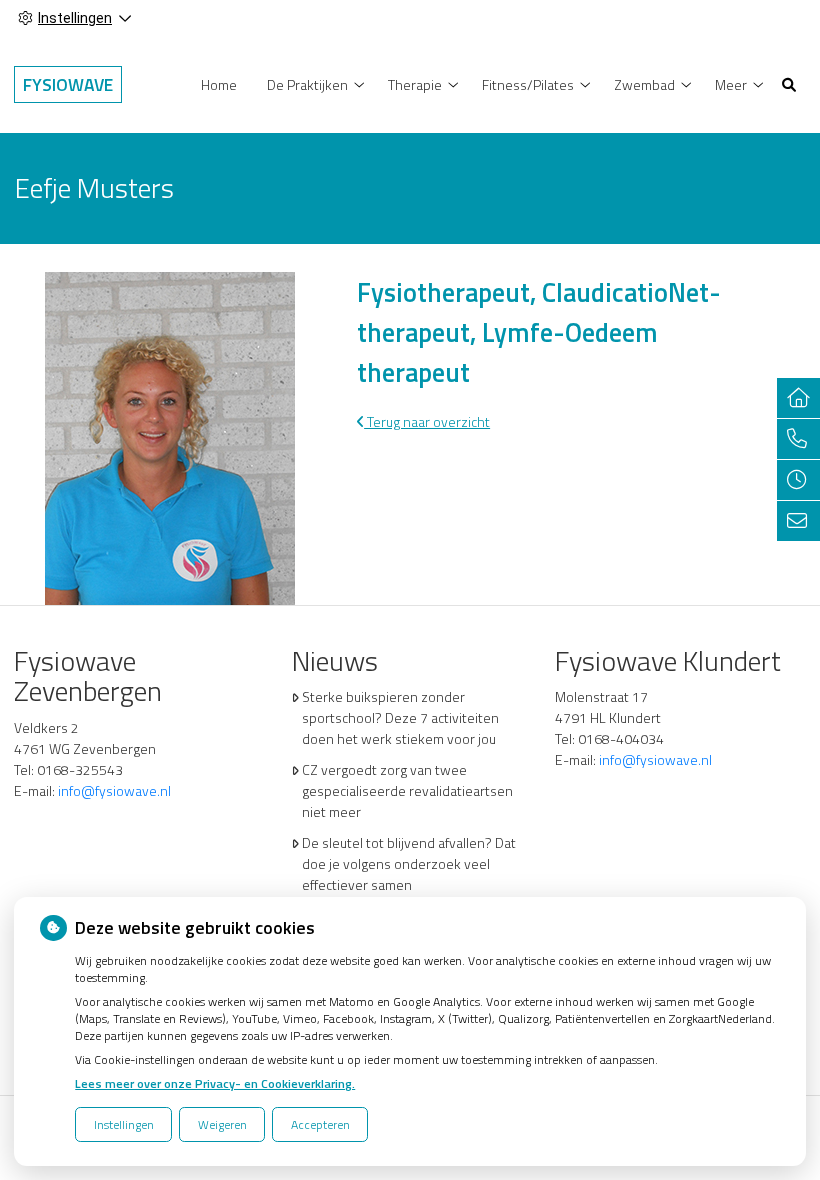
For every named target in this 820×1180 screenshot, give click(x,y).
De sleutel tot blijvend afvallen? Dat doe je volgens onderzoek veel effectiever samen (409, 863)
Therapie (415, 84)
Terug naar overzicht (427, 421)
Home (219, 84)
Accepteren (320, 1124)
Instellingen (124, 1124)
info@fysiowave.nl (114, 790)
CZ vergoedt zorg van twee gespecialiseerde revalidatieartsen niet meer (407, 790)
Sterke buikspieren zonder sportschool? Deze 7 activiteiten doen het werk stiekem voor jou (400, 717)
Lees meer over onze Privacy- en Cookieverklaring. (215, 1083)
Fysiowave (68, 84)
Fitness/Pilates (528, 84)
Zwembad (644, 84)
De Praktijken (307, 84)
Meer (731, 84)
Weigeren (222, 1124)
